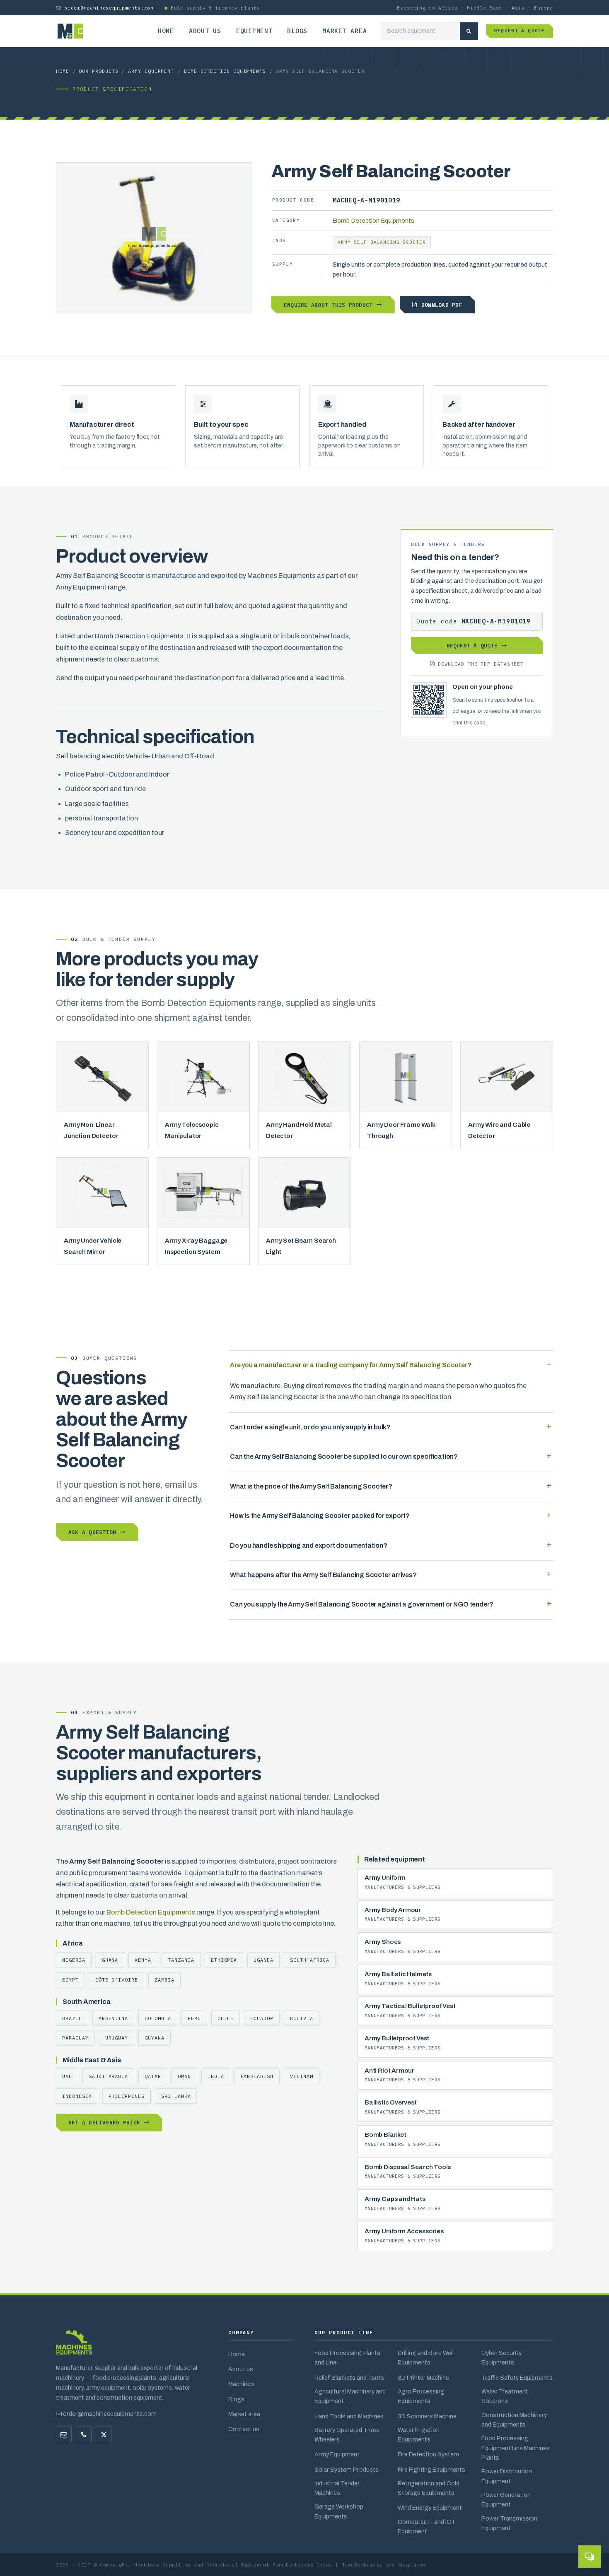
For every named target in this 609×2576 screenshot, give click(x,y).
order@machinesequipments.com (109, 8)
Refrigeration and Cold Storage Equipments (429, 2488)
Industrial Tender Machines (337, 2488)
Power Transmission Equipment (509, 2523)
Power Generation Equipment (506, 2500)
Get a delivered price (104, 2122)
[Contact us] (84, 2434)
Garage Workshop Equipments (339, 2511)
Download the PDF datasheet (481, 664)
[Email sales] (64, 2434)
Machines (241, 2384)
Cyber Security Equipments (501, 2358)
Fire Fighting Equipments (431, 2470)
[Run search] (469, 31)
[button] (590, 2557)
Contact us (244, 2429)
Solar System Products (347, 2470)
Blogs (297, 31)
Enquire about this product (328, 305)
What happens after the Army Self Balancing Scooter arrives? (323, 1575)
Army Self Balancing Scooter (382, 242)
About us (205, 31)
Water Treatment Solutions (505, 2396)
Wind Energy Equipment (430, 2508)
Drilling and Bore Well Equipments (426, 2358)
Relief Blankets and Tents (349, 2378)
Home (166, 31)
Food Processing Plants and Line (347, 2358)
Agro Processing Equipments (421, 2396)
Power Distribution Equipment (507, 2476)
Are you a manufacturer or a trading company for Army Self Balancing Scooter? (350, 1365)
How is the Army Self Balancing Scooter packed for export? (320, 1516)
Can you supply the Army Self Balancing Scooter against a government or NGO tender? (362, 1604)
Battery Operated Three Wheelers (347, 2435)
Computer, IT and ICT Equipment (427, 2527)
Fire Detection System (428, 2454)
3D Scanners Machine (427, 2416)
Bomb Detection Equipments (225, 71)
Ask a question (92, 1532)
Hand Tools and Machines (349, 2416)
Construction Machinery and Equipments (514, 2420)
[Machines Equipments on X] (104, 2434)
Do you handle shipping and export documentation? (309, 1545)
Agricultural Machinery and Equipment (350, 2396)
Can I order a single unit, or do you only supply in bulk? (310, 1427)
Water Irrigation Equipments (419, 2435)
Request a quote (520, 31)
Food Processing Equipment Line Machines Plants (516, 2448)
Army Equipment (151, 71)
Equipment (254, 31)
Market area (344, 31)
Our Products (98, 71)
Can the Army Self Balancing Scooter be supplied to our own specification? (344, 1456)
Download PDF (442, 305)
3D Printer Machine (423, 2378)
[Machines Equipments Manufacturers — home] (74, 2346)
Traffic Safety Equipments (517, 2378)
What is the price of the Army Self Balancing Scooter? (311, 1486)
